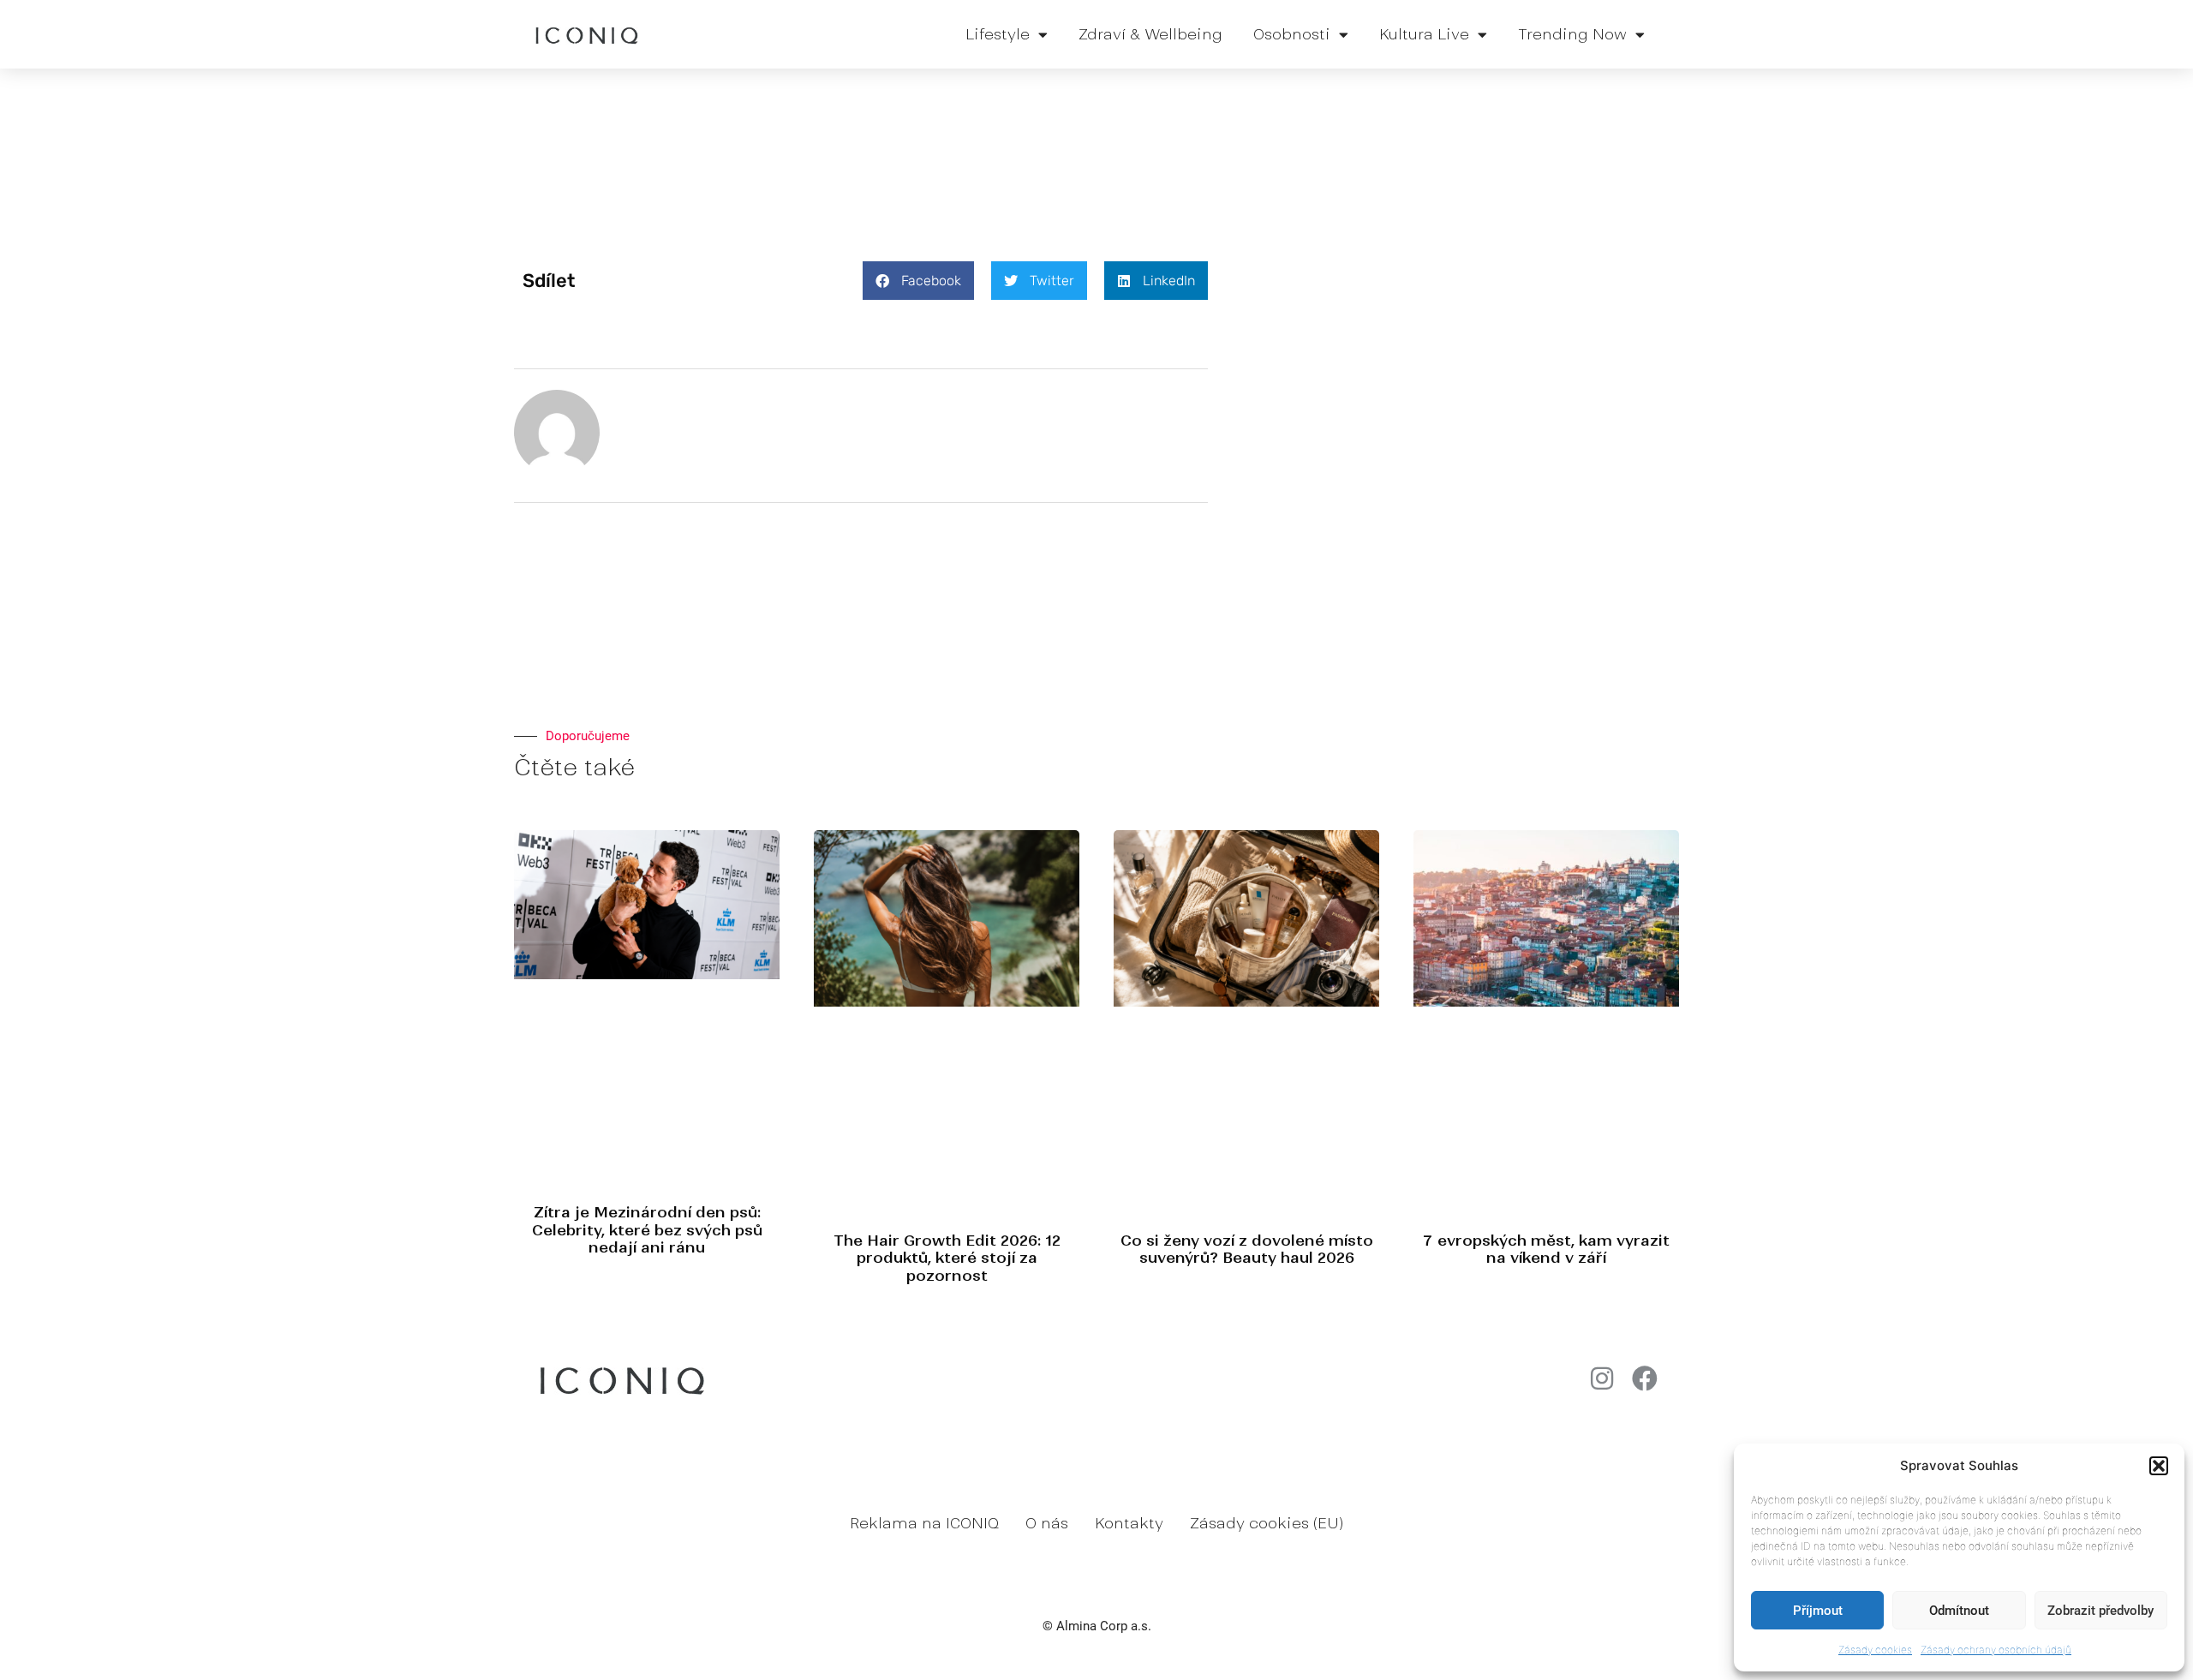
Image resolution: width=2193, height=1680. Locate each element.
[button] (2159, 1466)
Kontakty (1129, 1523)
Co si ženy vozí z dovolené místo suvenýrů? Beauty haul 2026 (1247, 1249)
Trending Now (1572, 34)
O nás (1047, 1523)
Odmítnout (1959, 1611)
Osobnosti (1292, 34)
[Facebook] (1645, 1378)
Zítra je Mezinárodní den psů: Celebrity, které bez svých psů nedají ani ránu (647, 1230)
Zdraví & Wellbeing (1150, 34)
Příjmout (1818, 1611)
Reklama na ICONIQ (924, 1523)
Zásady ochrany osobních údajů (1996, 1650)
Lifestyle (998, 34)
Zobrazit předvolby (2100, 1611)
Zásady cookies (1875, 1650)
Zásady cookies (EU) (1267, 1523)
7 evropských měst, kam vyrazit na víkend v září (1546, 1249)
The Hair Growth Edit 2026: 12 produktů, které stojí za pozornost (947, 1258)
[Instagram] (1602, 1378)
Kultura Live (1424, 34)
